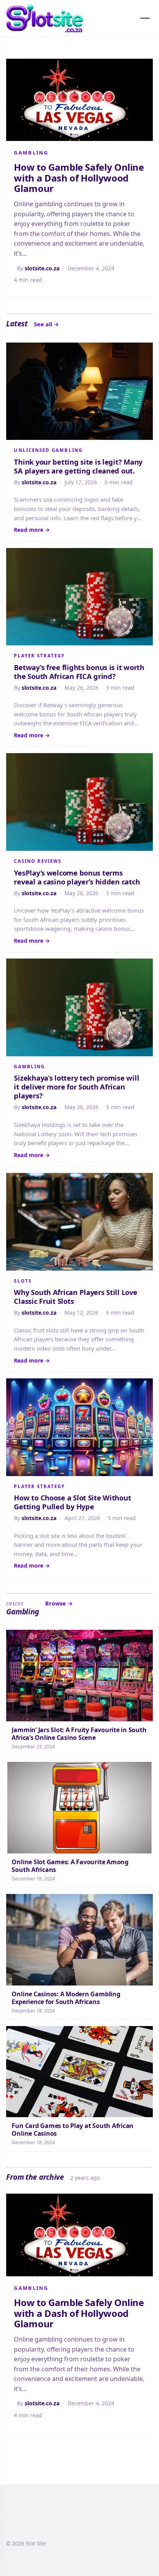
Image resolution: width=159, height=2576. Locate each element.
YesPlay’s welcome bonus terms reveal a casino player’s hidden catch (77, 877)
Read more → (32, 530)
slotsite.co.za (42, 268)
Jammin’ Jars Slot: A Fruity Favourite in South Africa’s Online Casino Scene (79, 1734)
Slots (23, 1281)
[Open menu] (145, 18)
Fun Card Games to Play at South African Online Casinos (73, 2130)
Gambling (31, 153)
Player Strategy (39, 656)
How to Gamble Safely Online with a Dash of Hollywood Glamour (79, 178)
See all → (47, 324)
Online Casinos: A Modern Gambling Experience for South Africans (66, 1998)
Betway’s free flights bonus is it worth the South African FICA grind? (79, 672)
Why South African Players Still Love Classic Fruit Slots (75, 1296)
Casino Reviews (38, 861)
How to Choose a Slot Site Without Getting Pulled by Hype (72, 1502)
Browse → (59, 1603)
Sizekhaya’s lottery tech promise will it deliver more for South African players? (76, 1087)
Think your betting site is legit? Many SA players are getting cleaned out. (78, 466)
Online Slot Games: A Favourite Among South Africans (70, 1866)
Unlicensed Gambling (48, 450)
